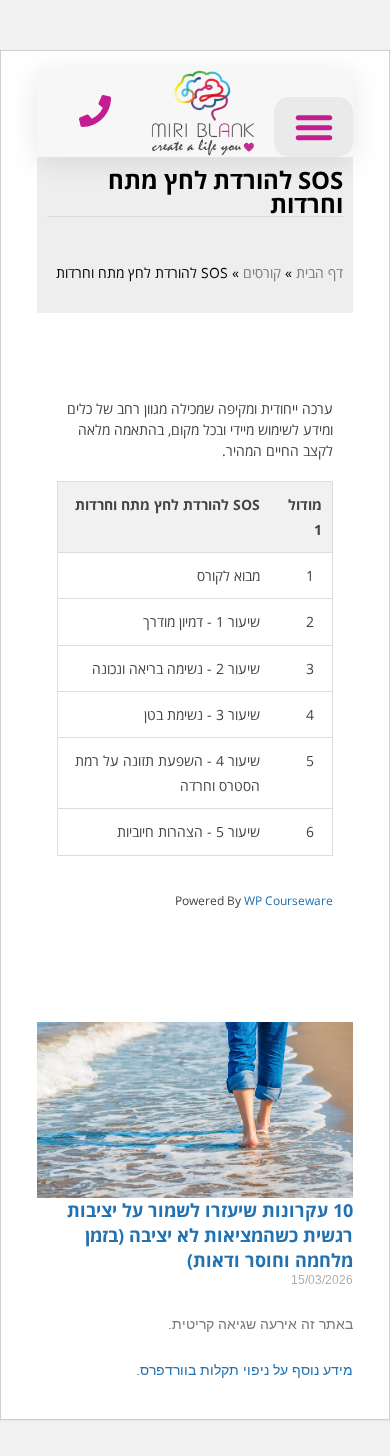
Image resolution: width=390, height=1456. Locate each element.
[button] (313, 127)
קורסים (262, 272)
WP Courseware (288, 900)
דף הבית (319, 272)
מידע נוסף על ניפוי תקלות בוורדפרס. (244, 1370)
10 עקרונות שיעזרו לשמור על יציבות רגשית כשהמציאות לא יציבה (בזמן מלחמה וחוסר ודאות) (210, 1235)
